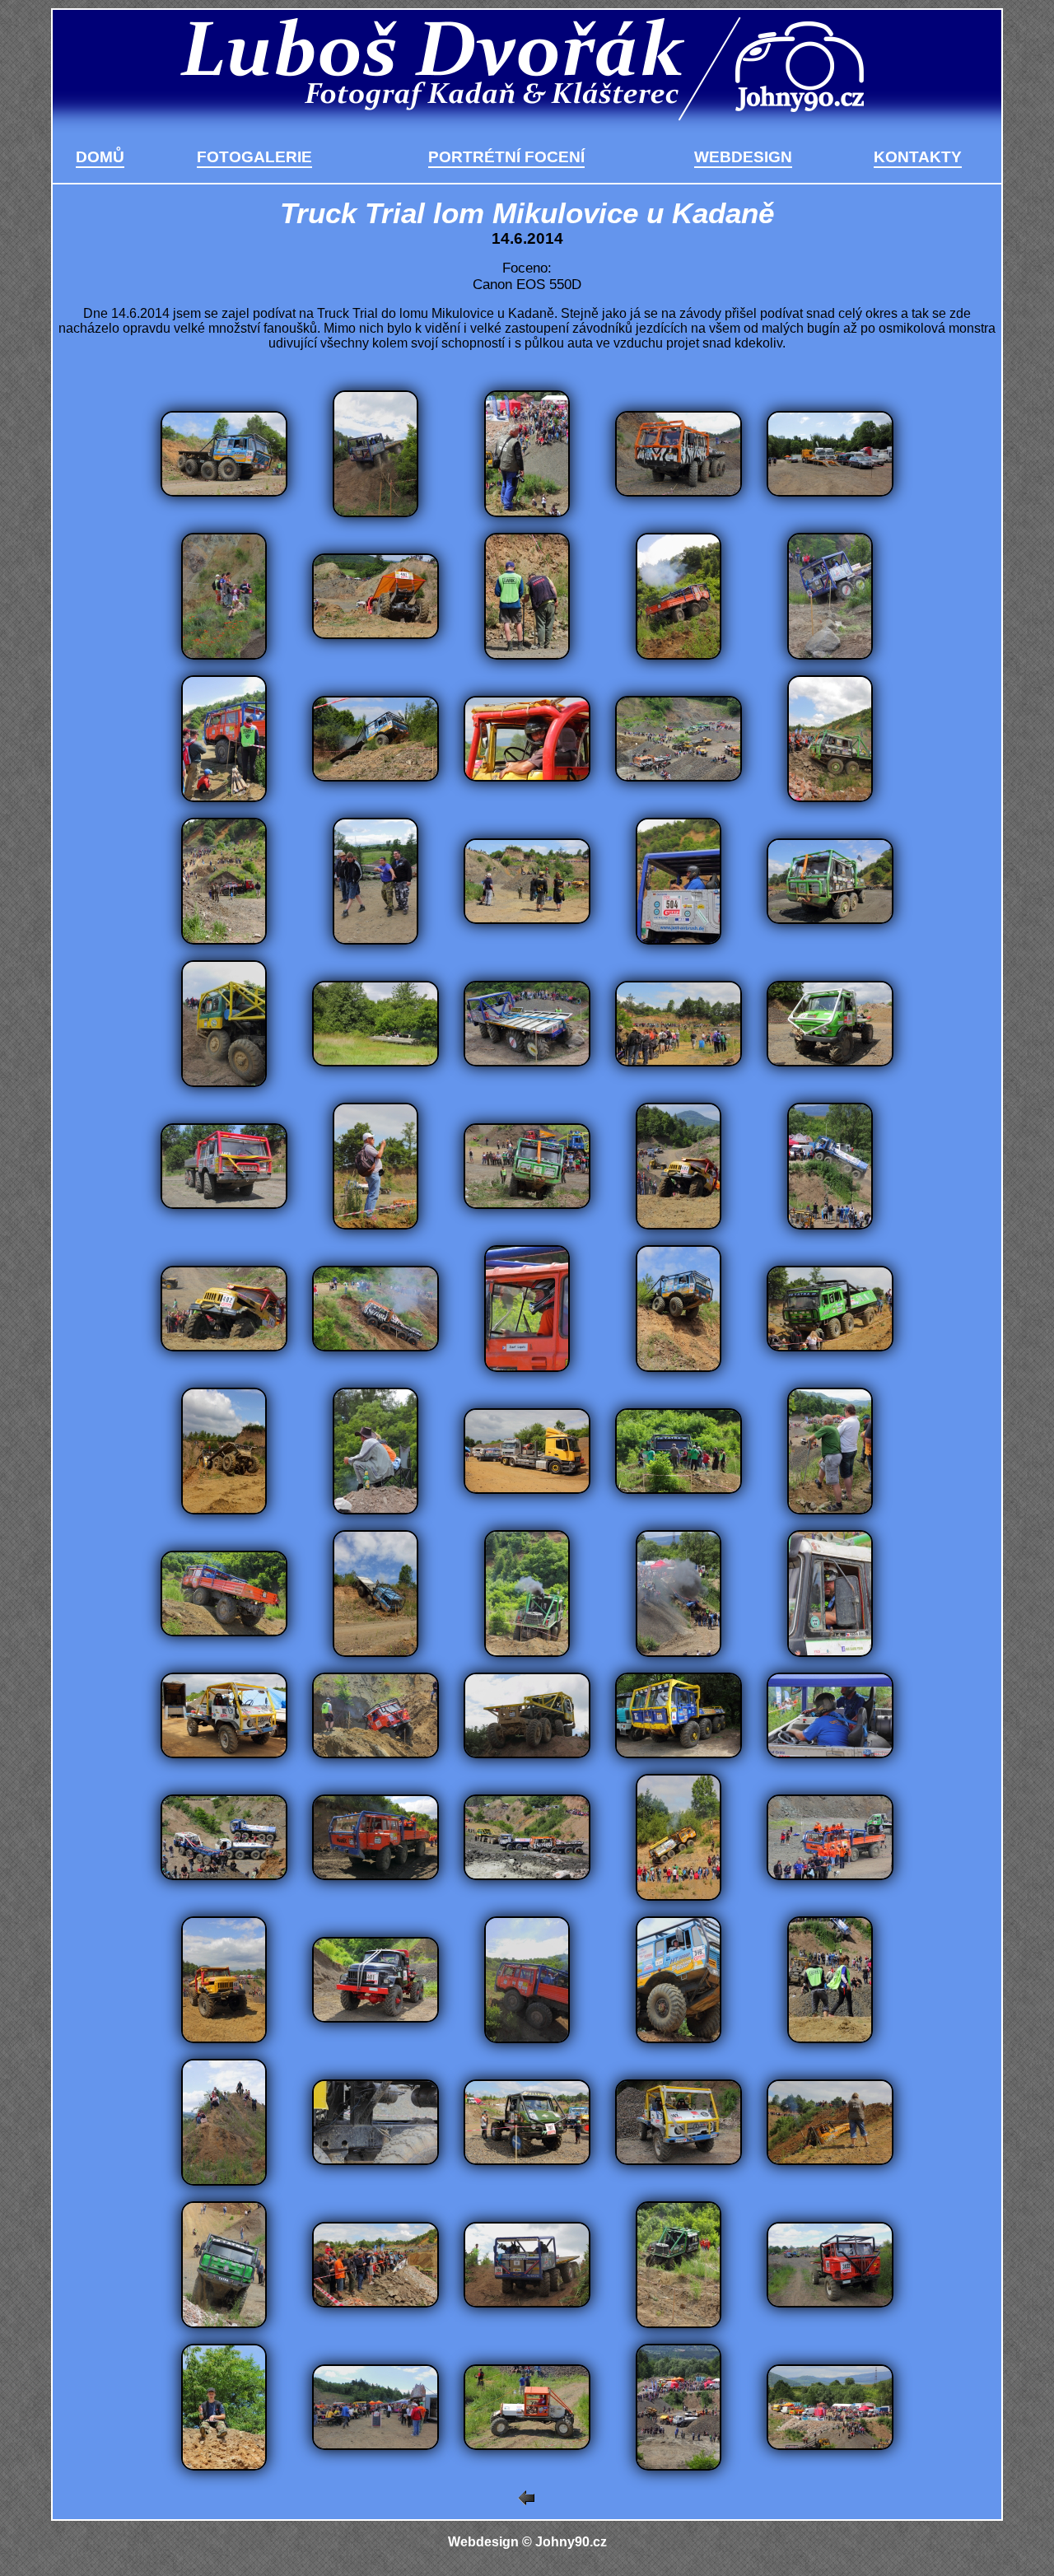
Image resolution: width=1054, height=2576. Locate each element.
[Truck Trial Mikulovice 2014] (224, 492)
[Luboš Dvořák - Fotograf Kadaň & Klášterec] (527, 121)
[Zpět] (527, 2501)
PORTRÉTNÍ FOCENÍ (506, 157)
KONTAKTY (918, 157)
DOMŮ (100, 157)
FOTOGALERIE (254, 157)
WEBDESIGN (743, 157)
